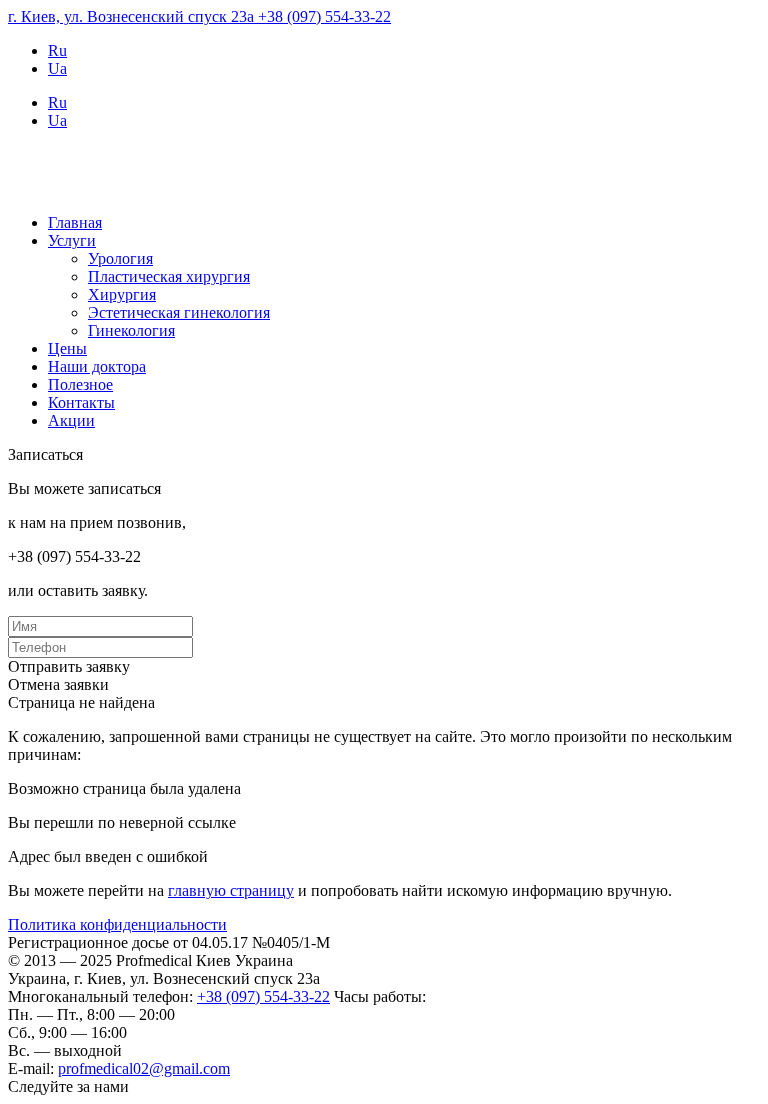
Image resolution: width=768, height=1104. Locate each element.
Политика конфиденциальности (117, 924)
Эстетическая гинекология (179, 312)
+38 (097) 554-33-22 (324, 16)
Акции (71, 420)
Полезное (80, 384)
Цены (67, 348)
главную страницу (231, 890)
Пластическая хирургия (169, 276)
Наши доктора (97, 366)
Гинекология (131, 330)
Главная (75, 222)
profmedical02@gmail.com (144, 1068)
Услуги (72, 240)
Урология (120, 258)
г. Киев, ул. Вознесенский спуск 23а (133, 16)
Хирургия (122, 294)
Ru (57, 50)
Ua (57, 68)
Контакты (81, 402)
